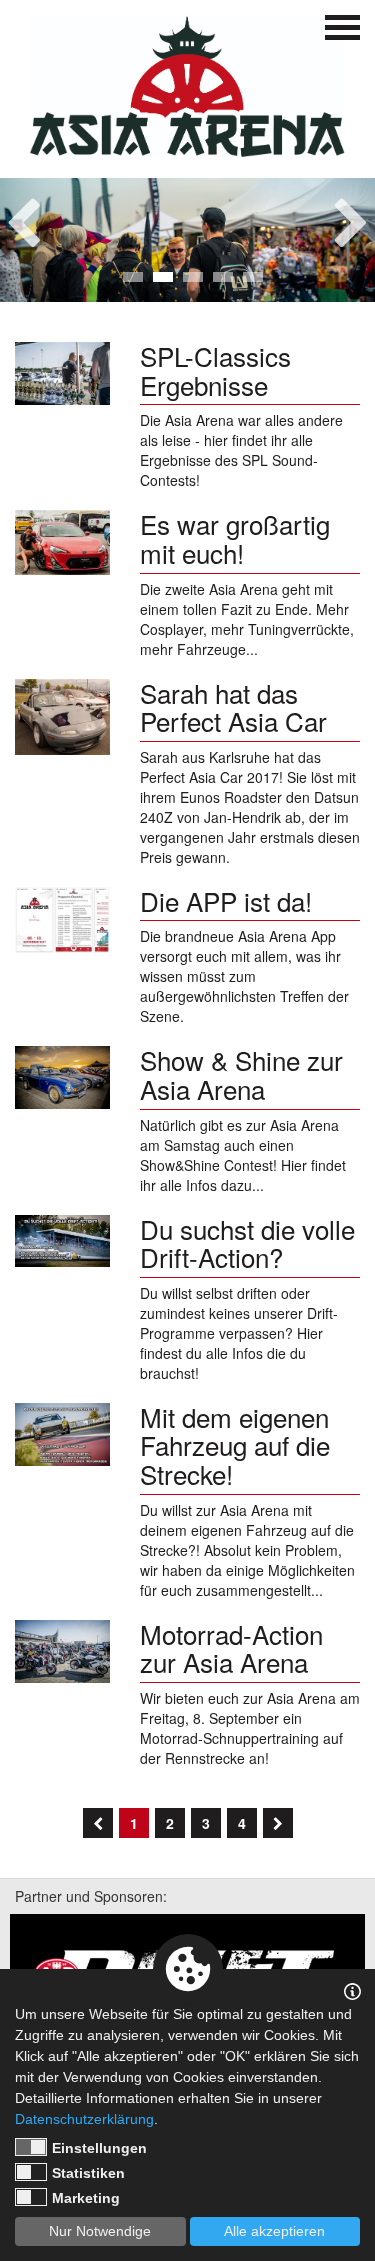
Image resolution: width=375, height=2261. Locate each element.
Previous (23, 217)
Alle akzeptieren (274, 2231)
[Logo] (187, 86)
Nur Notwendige (100, 2231)
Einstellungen (99, 2148)
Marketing (86, 2198)
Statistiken (88, 2173)
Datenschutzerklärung (84, 2119)
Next (351, 217)
